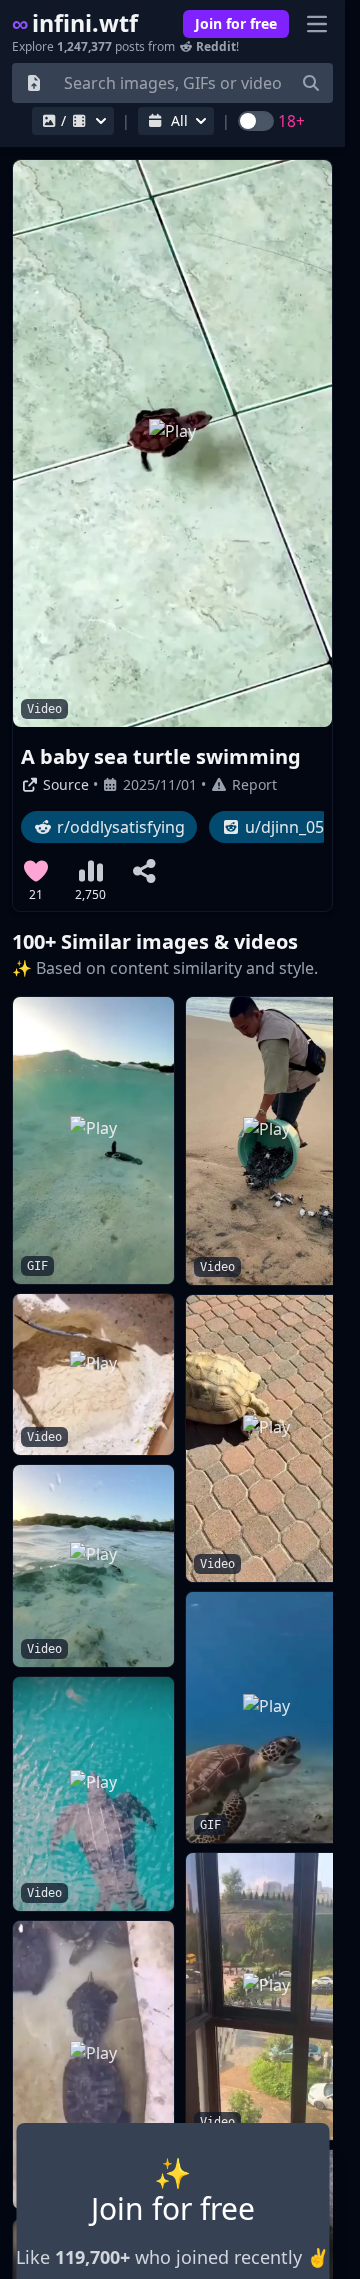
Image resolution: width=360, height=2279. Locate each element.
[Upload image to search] (34, 83)
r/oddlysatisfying (119, 827)
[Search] (311, 83)
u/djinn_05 (282, 827)
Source (64, 784)
